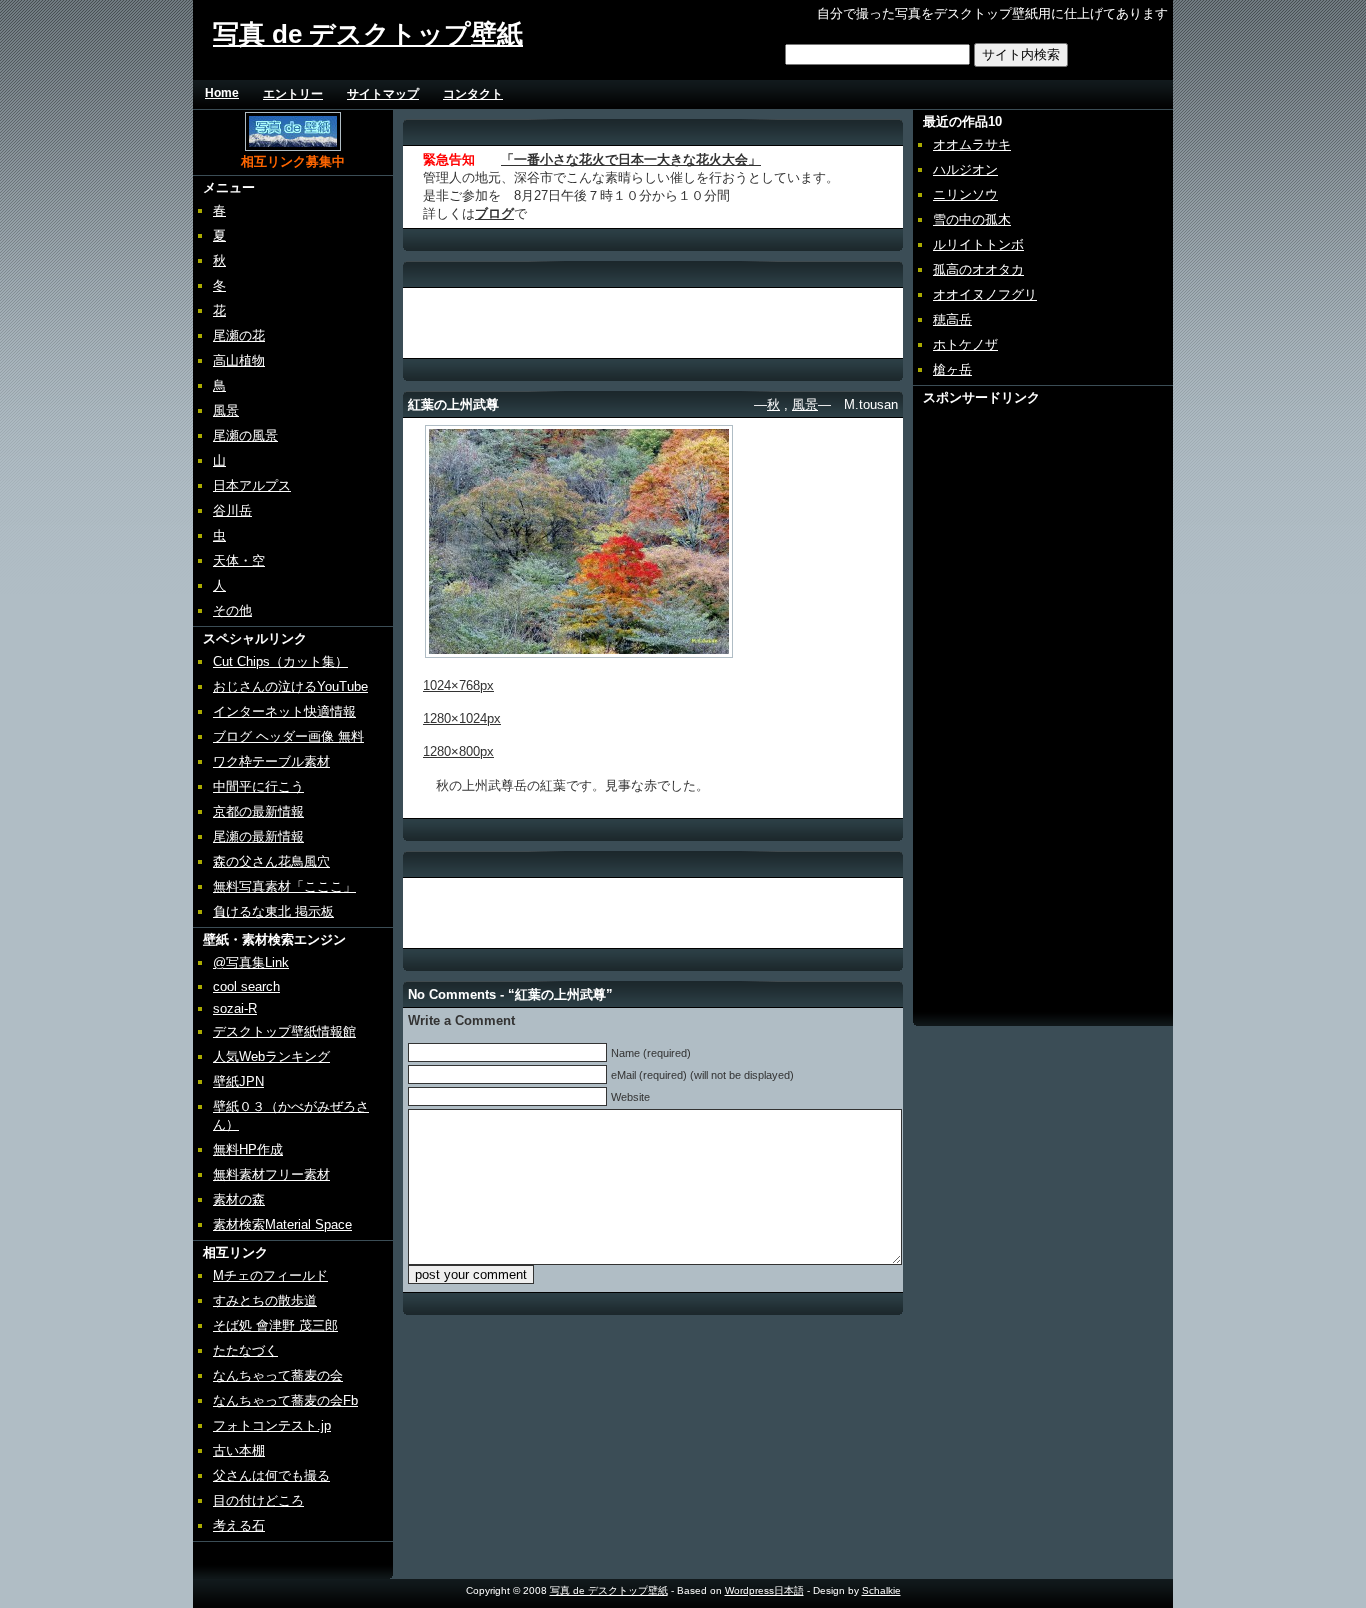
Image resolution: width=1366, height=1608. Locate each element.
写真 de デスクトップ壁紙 (368, 34)
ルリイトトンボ (978, 244)
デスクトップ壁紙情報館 (284, 1031)
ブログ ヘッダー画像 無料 (288, 736)
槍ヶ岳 (952, 369)
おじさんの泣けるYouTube (290, 686)
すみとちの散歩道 (265, 1300)
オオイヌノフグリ (985, 294)
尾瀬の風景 (245, 435)
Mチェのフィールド (270, 1275)
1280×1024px (462, 718)
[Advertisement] (761, 93)
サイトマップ (383, 94)
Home (222, 93)
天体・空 (239, 560)
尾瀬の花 (239, 335)
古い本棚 (239, 1450)
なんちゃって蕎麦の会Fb (285, 1400)
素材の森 (239, 1199)
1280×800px (458, 751)
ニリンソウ (965, 194)
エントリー (293, 94)
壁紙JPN (238, 1081)
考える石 (239, 1525)
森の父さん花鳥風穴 (271, 861)
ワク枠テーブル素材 (271, 761)
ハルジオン (965, 169)
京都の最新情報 (258, 811)
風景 (226, 410)
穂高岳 (952, 319)
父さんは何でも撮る (271, 1475)
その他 (232, 610)
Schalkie (881, 1590)
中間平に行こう (258, 786)
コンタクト (473, 94)
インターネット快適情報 (284, 711)
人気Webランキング (271, 1056)
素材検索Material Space (282, 1224)
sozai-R (235, 1008)
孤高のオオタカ (978, 269)
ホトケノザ (965, 344)
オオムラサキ (972, 144)
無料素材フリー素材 (271, 1174)
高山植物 (239, 360)
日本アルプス (252, 485)
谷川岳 (232, 510)
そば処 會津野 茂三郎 (275, 1325)
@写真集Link (251, 962)
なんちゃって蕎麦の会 (278, 1375)
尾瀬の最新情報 (258, 836)
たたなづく (245, 1350)
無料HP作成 (248, 1149)
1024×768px (458, 685)
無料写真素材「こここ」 (284, 886)
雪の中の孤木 (972, 219)
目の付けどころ (258, 1500)
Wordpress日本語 (764, 1590)
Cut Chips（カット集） (280, 661)
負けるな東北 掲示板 (273, 911)
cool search (246, 986)
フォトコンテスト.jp (272, 1425)
